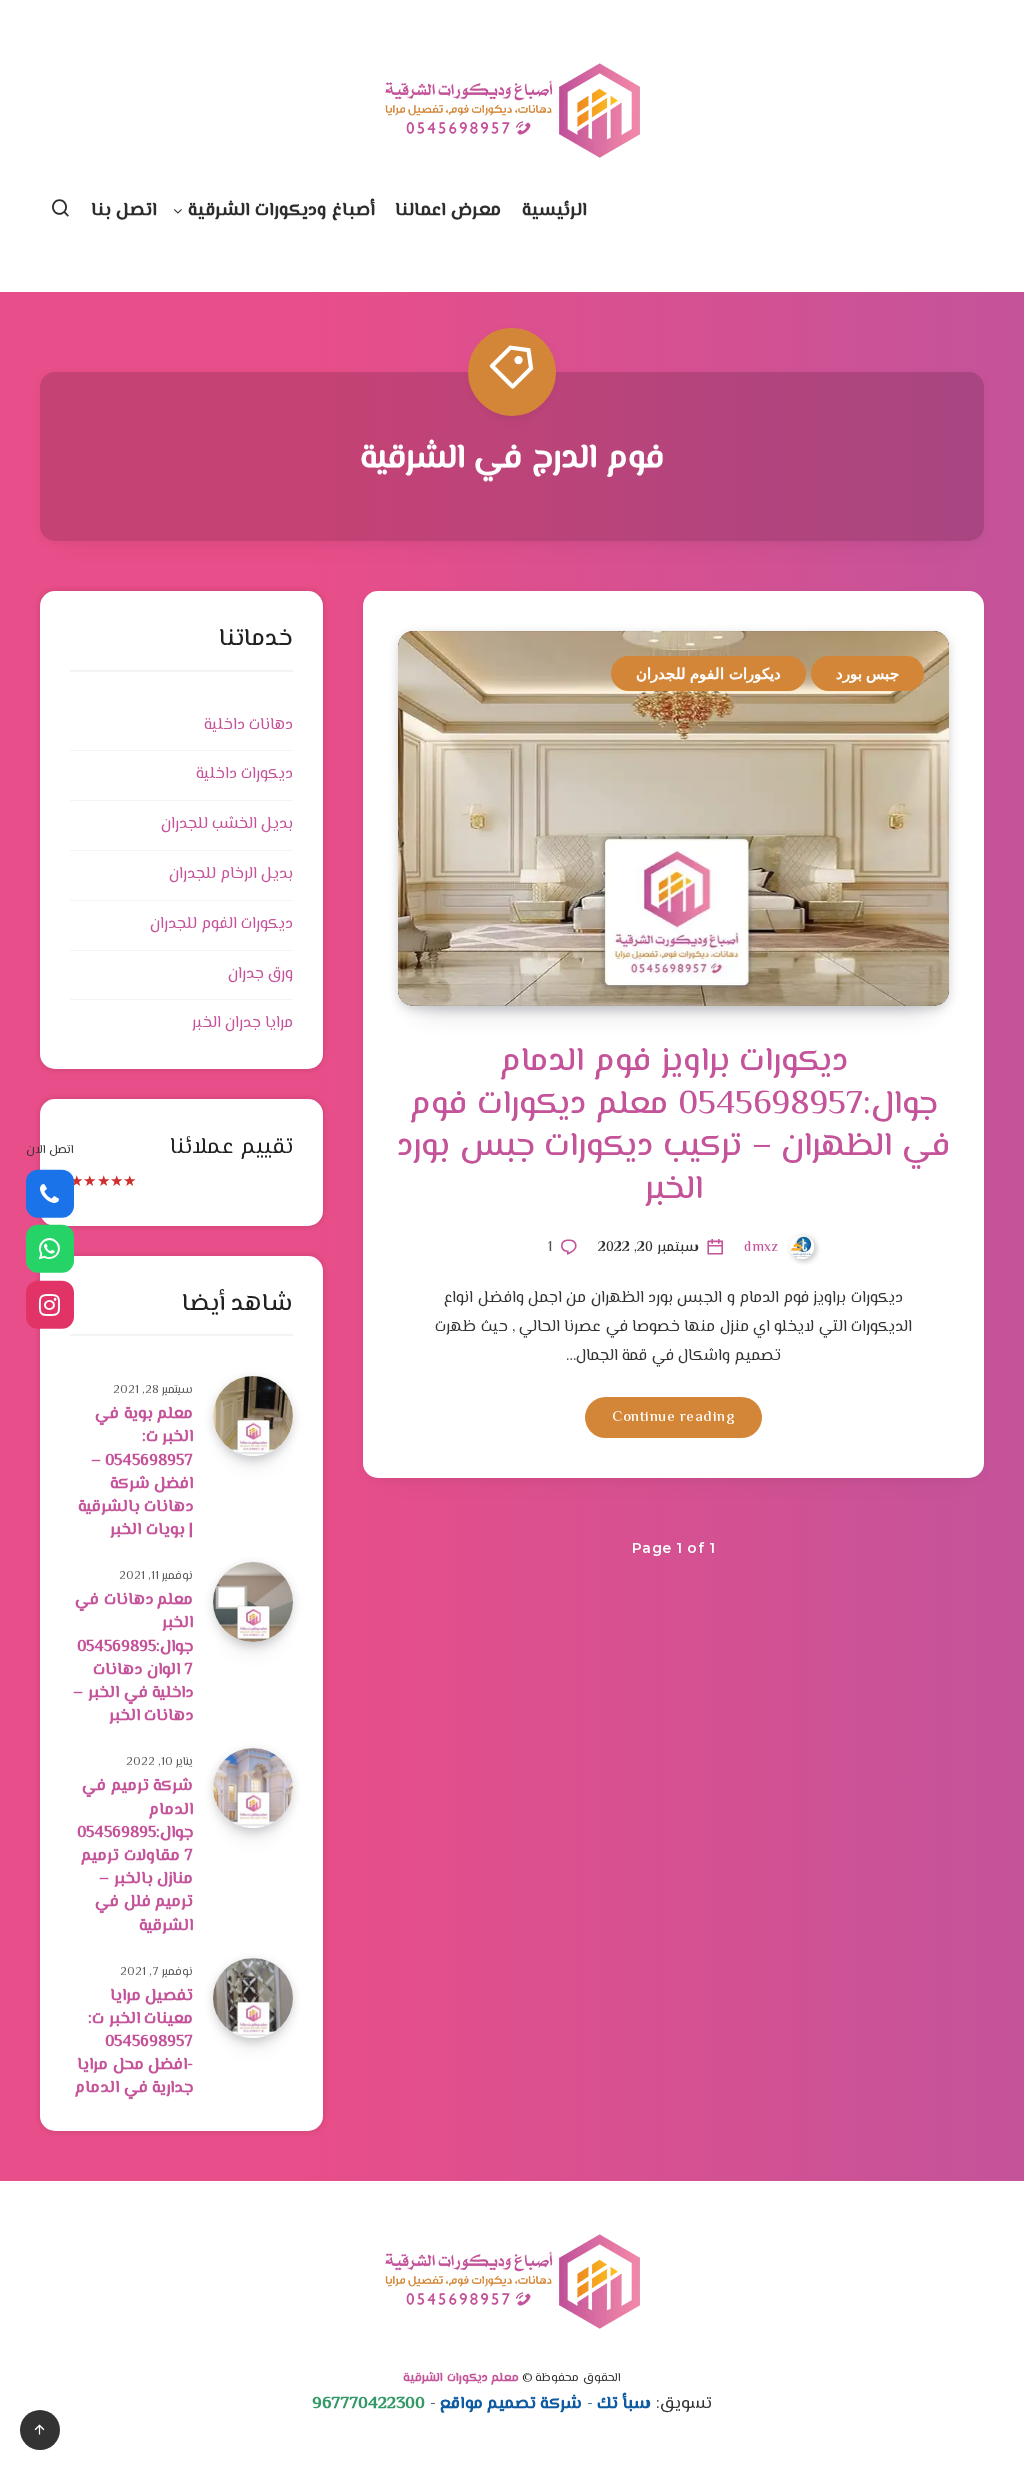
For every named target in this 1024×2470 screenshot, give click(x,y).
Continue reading (673, 1417)
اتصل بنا (124, 211)
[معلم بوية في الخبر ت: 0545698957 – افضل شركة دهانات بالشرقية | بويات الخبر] (253, 1416)
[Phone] (50, 1193)
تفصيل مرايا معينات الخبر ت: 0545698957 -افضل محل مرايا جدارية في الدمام (134, 2043)
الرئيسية (554, 211)
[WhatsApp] (50, 1249)
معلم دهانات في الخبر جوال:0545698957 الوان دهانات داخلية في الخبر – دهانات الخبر (133, 1658)
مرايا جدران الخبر (243, 1023)
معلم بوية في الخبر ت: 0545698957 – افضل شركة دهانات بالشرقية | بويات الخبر (136, 1472)
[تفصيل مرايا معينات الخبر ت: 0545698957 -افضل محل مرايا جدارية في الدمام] (253, 1998)
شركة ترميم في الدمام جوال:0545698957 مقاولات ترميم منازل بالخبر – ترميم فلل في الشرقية (135, 1856)
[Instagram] (50, 1304)
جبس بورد (868, 673)
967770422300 (368, 2404)
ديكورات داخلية (244, 774)
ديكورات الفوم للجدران (708, 673)
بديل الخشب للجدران (227, 824)
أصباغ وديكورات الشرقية (281, 211)
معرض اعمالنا (448, 211)
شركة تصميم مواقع (511, 2404)
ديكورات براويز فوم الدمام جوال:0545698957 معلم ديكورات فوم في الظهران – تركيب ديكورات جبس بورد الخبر (673, 1125)
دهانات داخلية (248, 725)
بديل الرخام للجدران (231, 874)
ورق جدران (260, 974)
